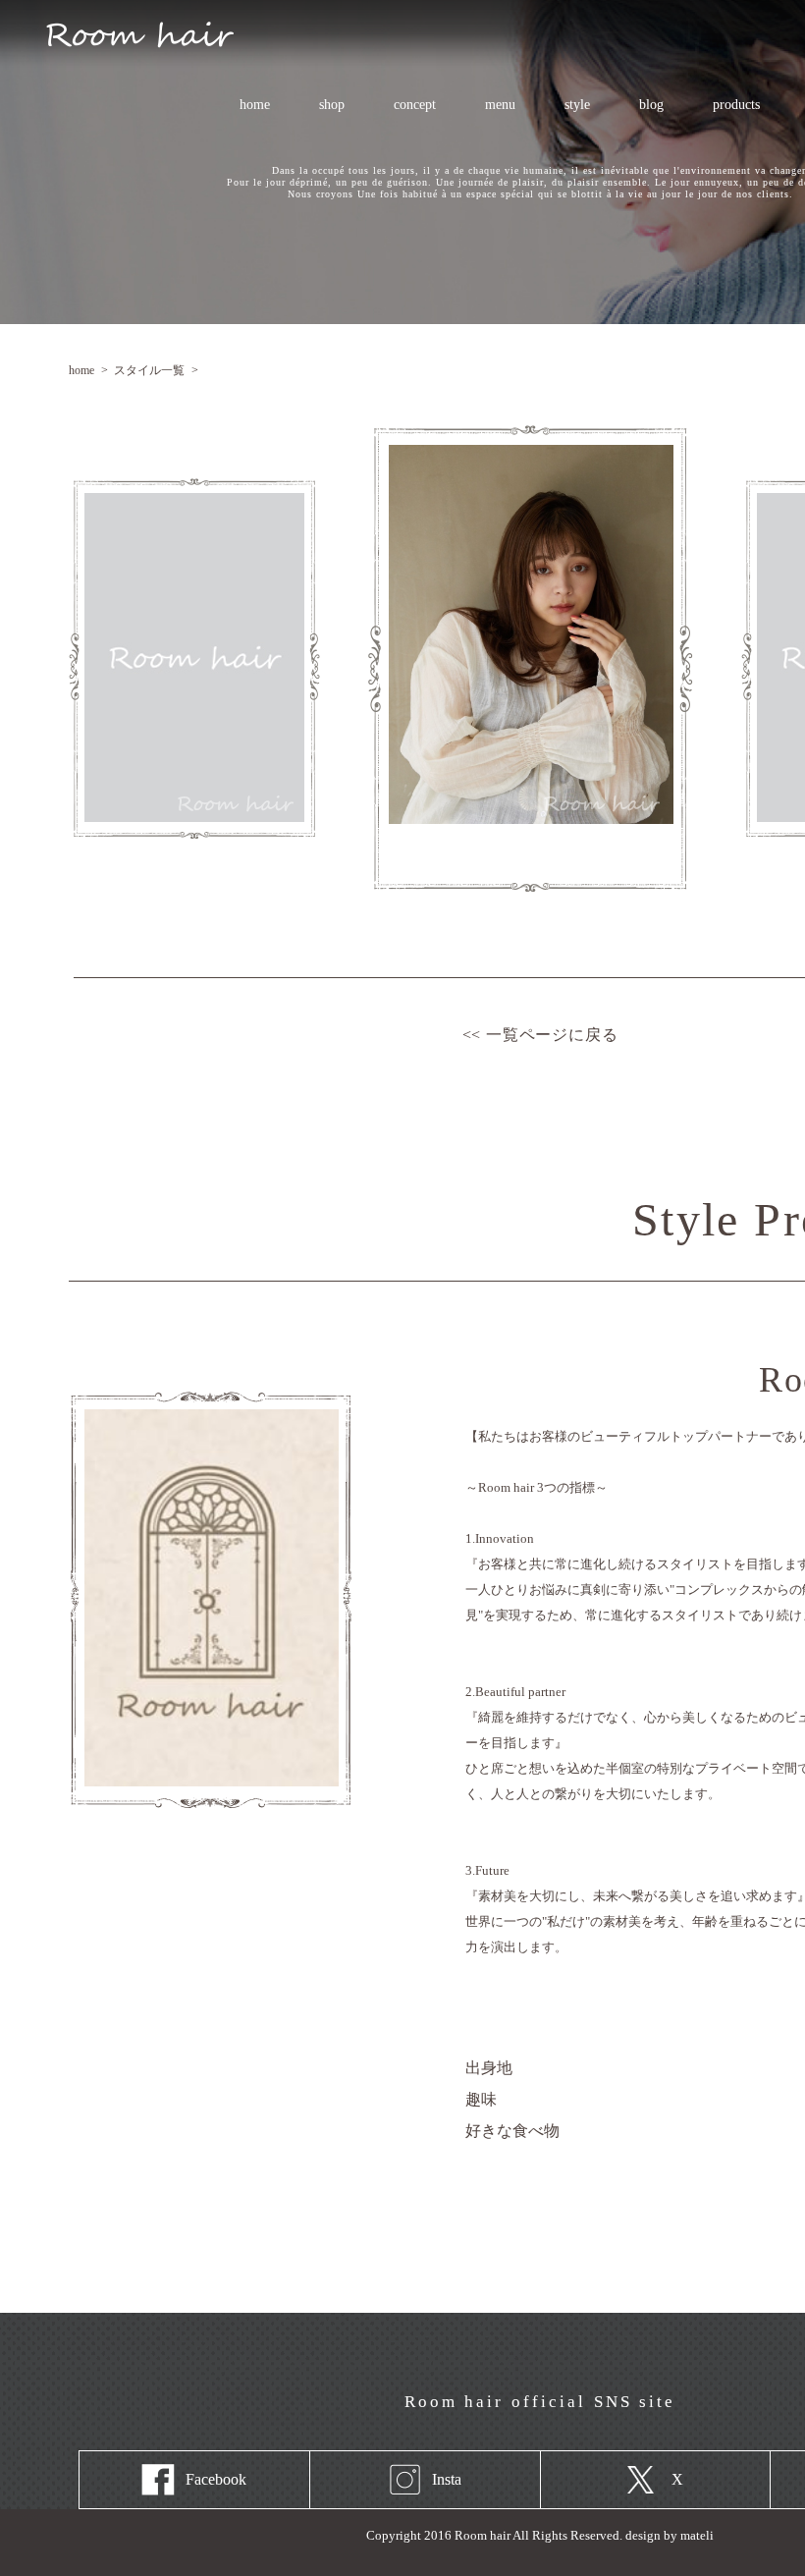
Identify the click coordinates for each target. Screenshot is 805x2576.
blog (651, 105)
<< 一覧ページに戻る (540, 1035)
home (255, 105)
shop (332, 105)
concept (415, 105)
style (577, 105)
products (736, 105)
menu (489, 105)
